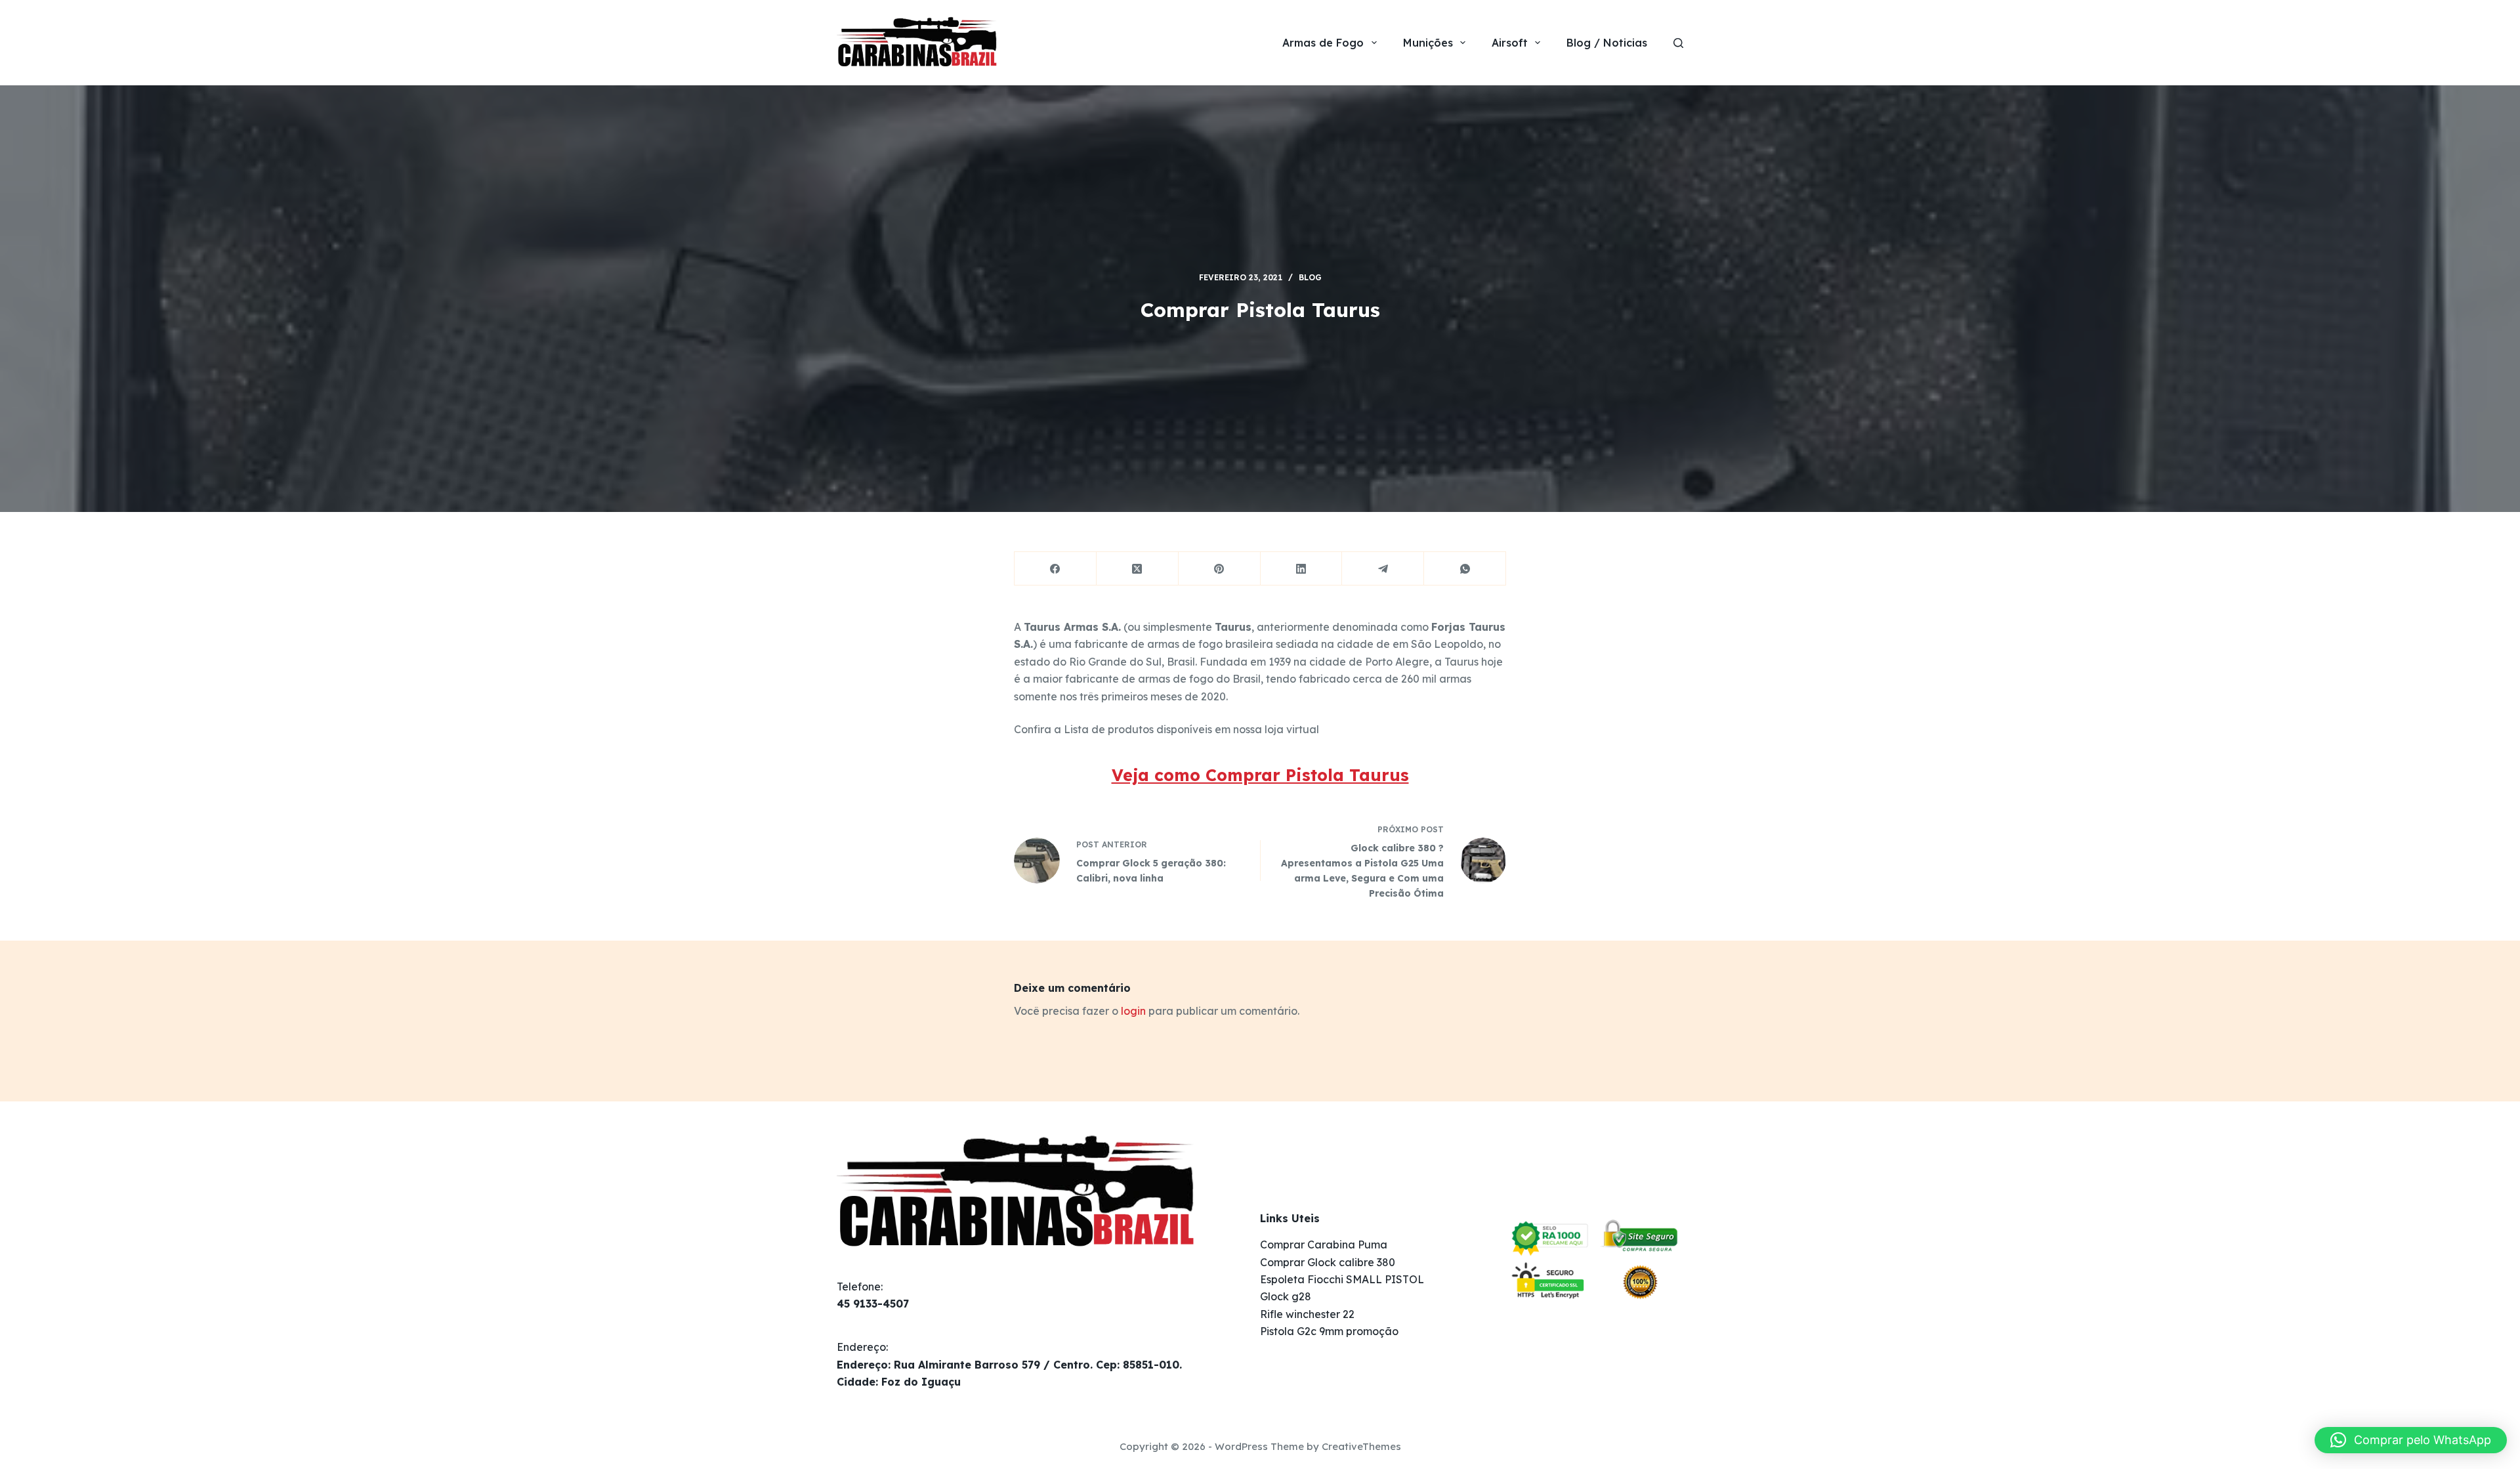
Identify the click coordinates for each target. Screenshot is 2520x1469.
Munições (1428, 43)
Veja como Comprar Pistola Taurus (1260, 775)
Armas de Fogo (1323, 43)
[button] (2411, 1440)
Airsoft (1510, 43)
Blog (1310, 277)
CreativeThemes (1361, 1446)
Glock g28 (1286, 1296)
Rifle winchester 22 (1307, 1314)
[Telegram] (1383, 569)
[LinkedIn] (1302, 569)
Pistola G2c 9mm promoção (1329, 1331)
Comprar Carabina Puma (1324, 1245)
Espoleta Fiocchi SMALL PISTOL (1342, 1279)
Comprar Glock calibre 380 (1328, 1262)
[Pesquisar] (1678, 43)
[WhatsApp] (1465, 569)
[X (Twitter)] (1138, 569)
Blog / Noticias (1607, 43)
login (1133, 1011)
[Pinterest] (1220, 569)
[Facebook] (1056, 569)
